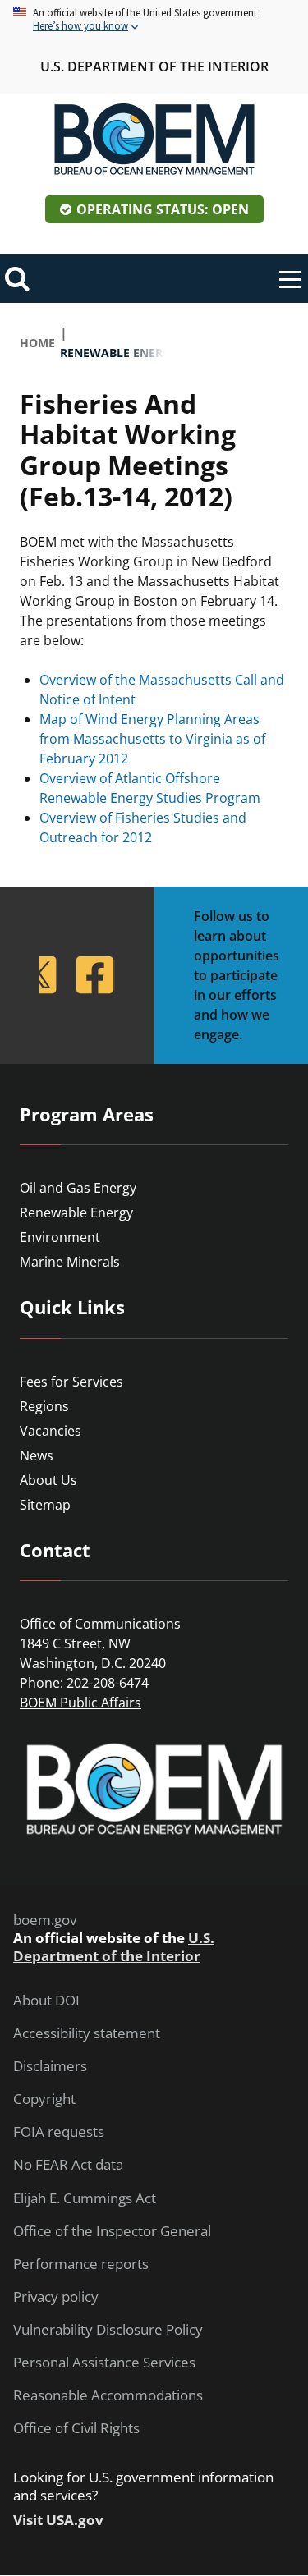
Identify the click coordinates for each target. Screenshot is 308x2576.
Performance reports (81, 2264)
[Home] (154, 140)
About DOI (46, 2001)
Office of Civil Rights (76, 2428)
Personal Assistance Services (104, 2363)
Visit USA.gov (58, 2520)
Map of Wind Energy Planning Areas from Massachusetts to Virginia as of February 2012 (152, 739)
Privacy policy (56, 2297)
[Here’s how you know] (154, 20)
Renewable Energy (76, 1212)
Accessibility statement (87, 2033)
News (37, 1455)
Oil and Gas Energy (78, 1188)
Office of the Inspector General (112, 2231)
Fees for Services (71, 1382)
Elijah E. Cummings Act (85, 2198)
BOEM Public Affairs (80, 1703)
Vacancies (51, 1431)
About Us (48, 1480)
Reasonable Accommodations (108, 2395)
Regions (44, 1406)
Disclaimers (50, 2066)
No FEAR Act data (68, 2165)
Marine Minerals (70, 1262)
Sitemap (45, 1505)
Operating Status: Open (163, 209)
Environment (60, 1237)
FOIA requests (59, 2132)
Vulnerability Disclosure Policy (108, 2330)
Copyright (44, 2099)
